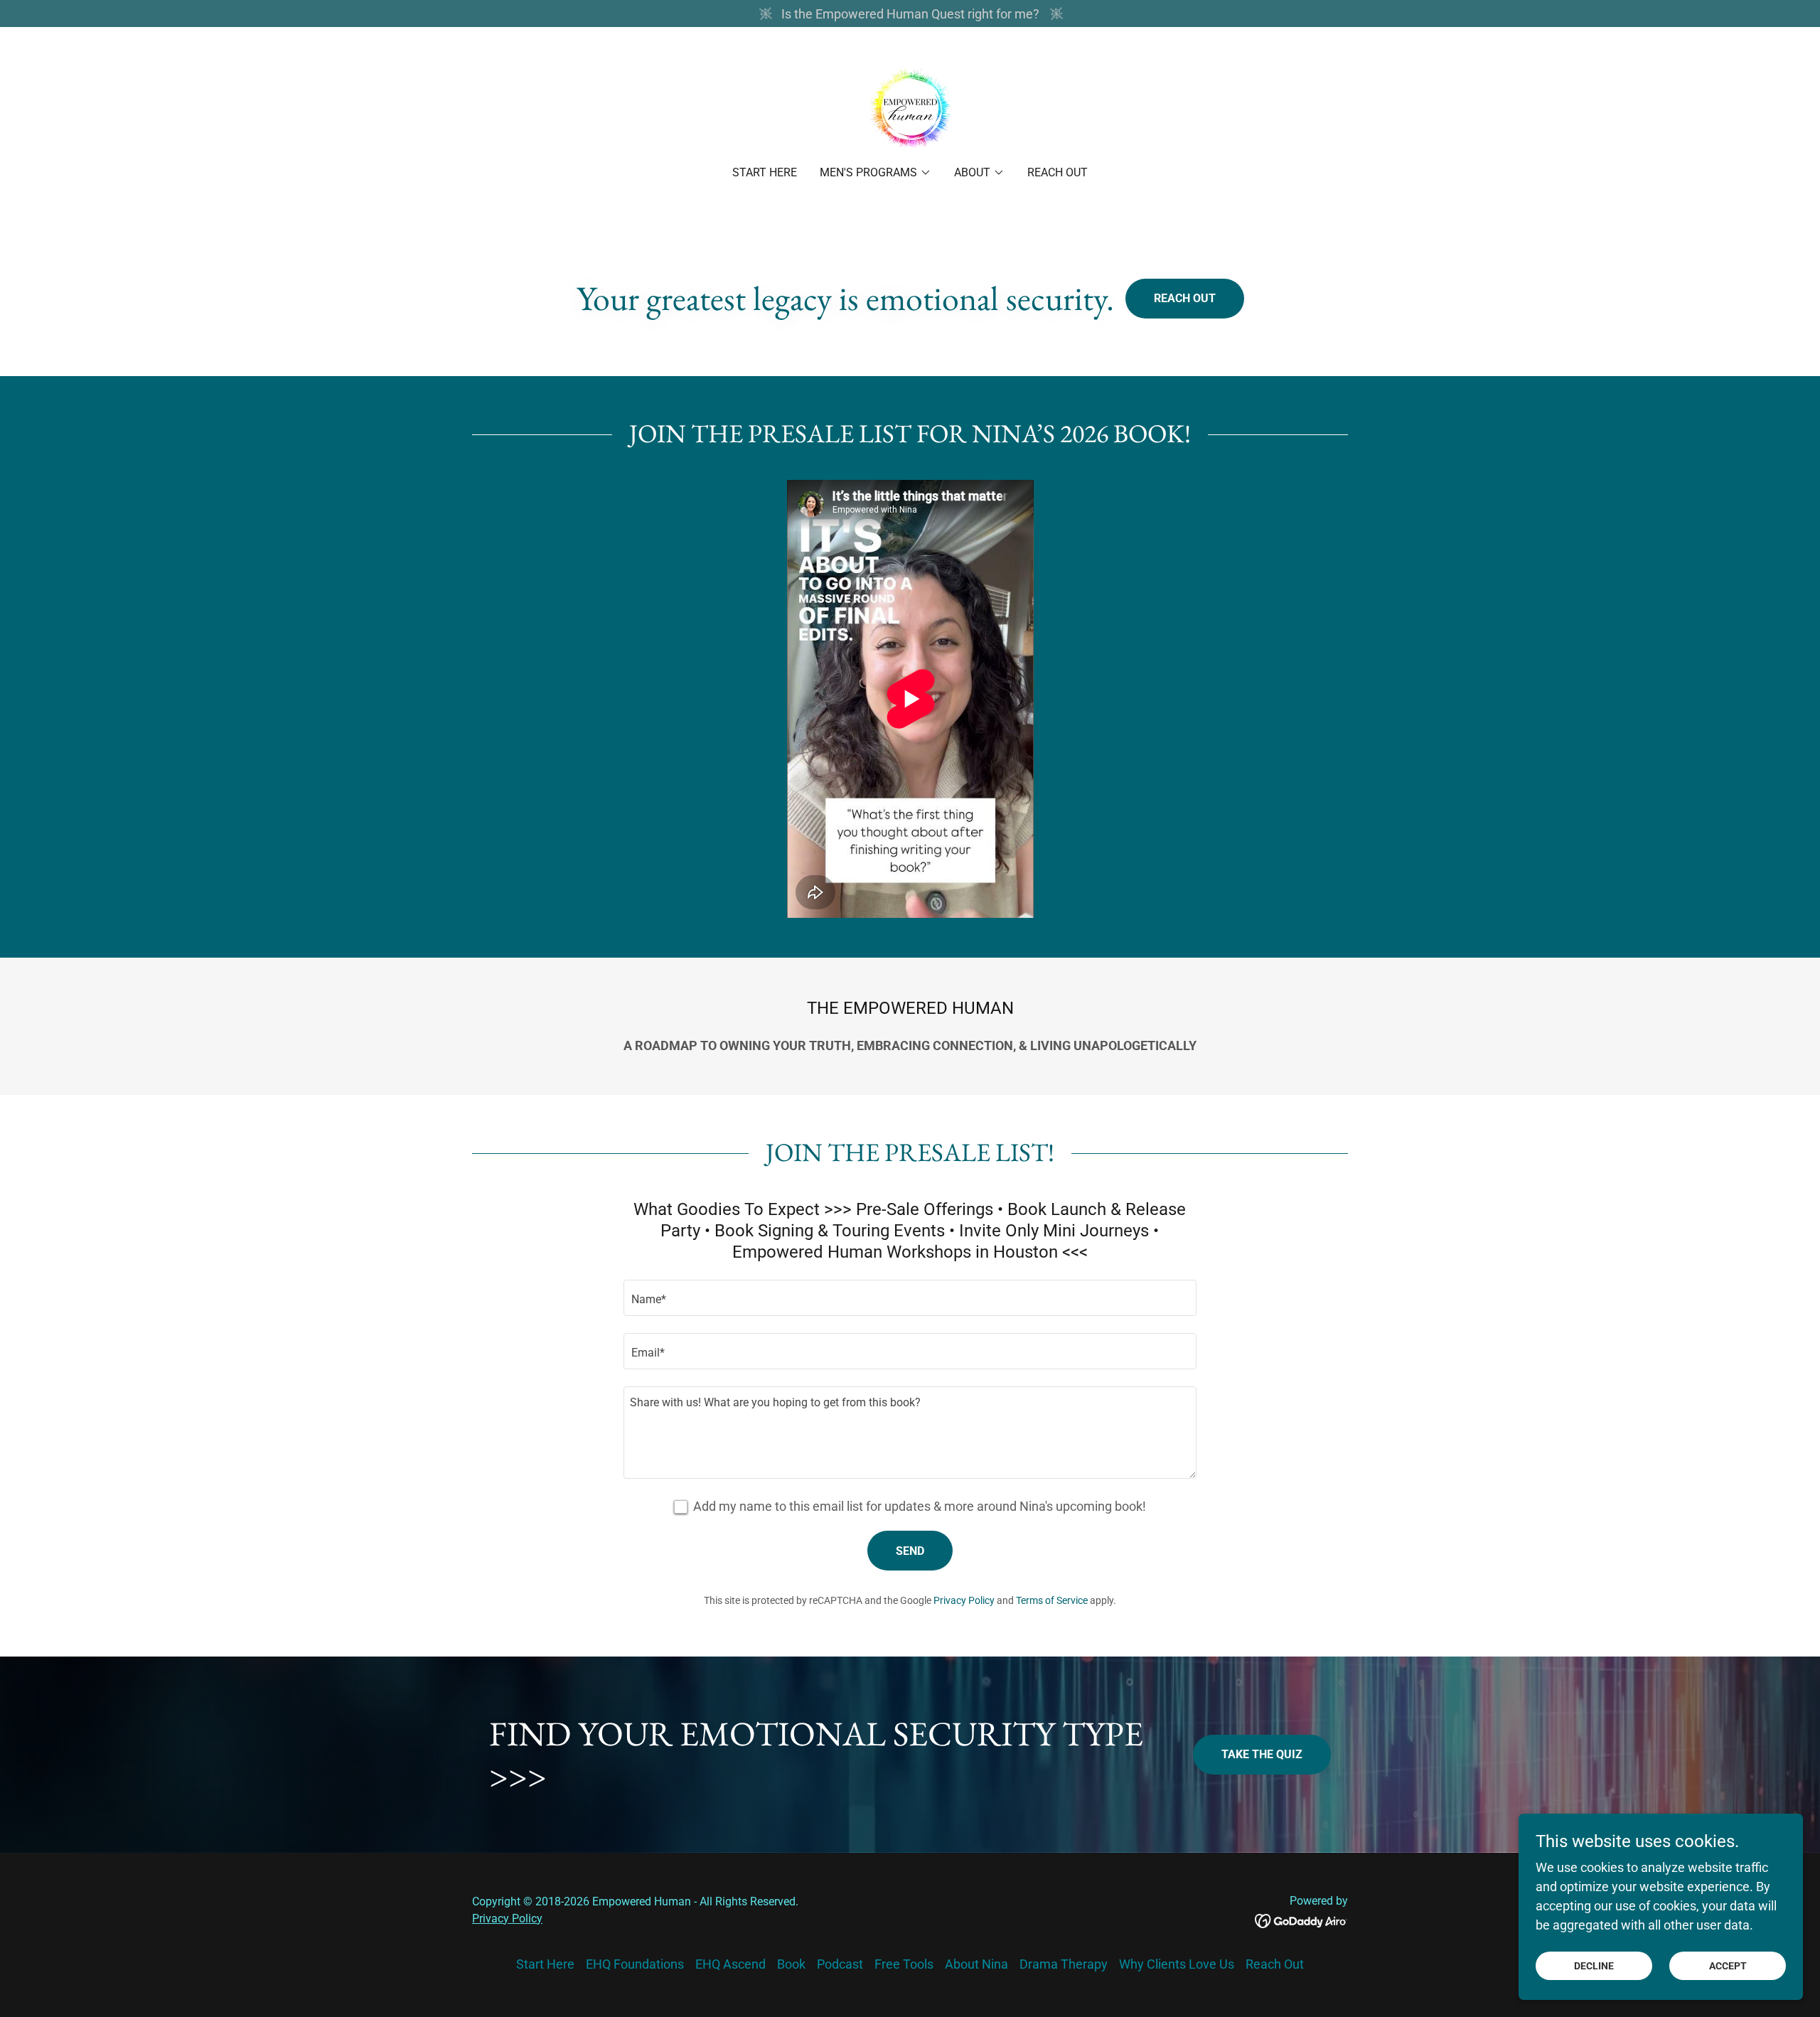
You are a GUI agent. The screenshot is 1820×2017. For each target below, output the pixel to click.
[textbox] (910, 1298)
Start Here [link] (765, 172)
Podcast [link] (840, 1964)
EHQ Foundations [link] (635, 1964)
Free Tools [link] (904, 1964)
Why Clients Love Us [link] (1177, 1964)
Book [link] (791, 1964)
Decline (1594, 1966)
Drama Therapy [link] (1064, 1964)
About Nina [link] (976, 1964)
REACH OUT (1185, 298)
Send (910, 1551)
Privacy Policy (507, 1919)
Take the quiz (1262, 1754)
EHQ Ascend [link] (730, 1964)
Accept (1728, 1966)
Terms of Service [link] (1052, 1600)
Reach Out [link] (1058, 172)
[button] (876, 173)
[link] (910, 106)
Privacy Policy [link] (964, 1600)
